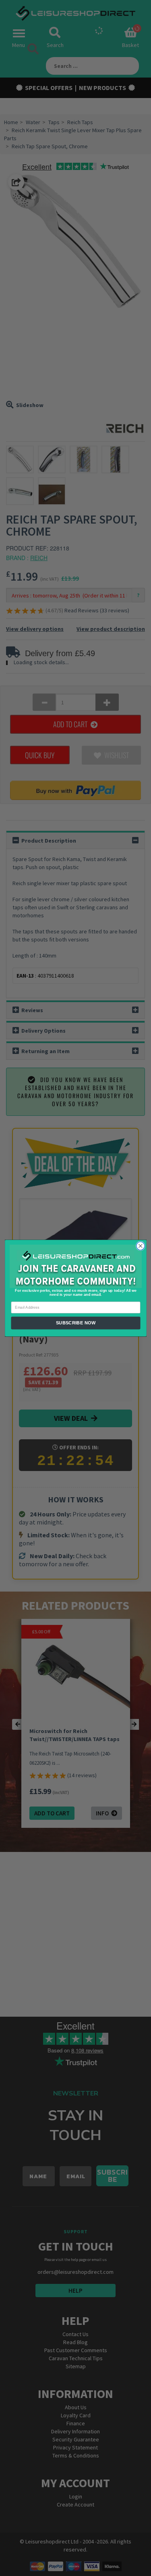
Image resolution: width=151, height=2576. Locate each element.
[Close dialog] (140, 1246)
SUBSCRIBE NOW (75, 1323)
